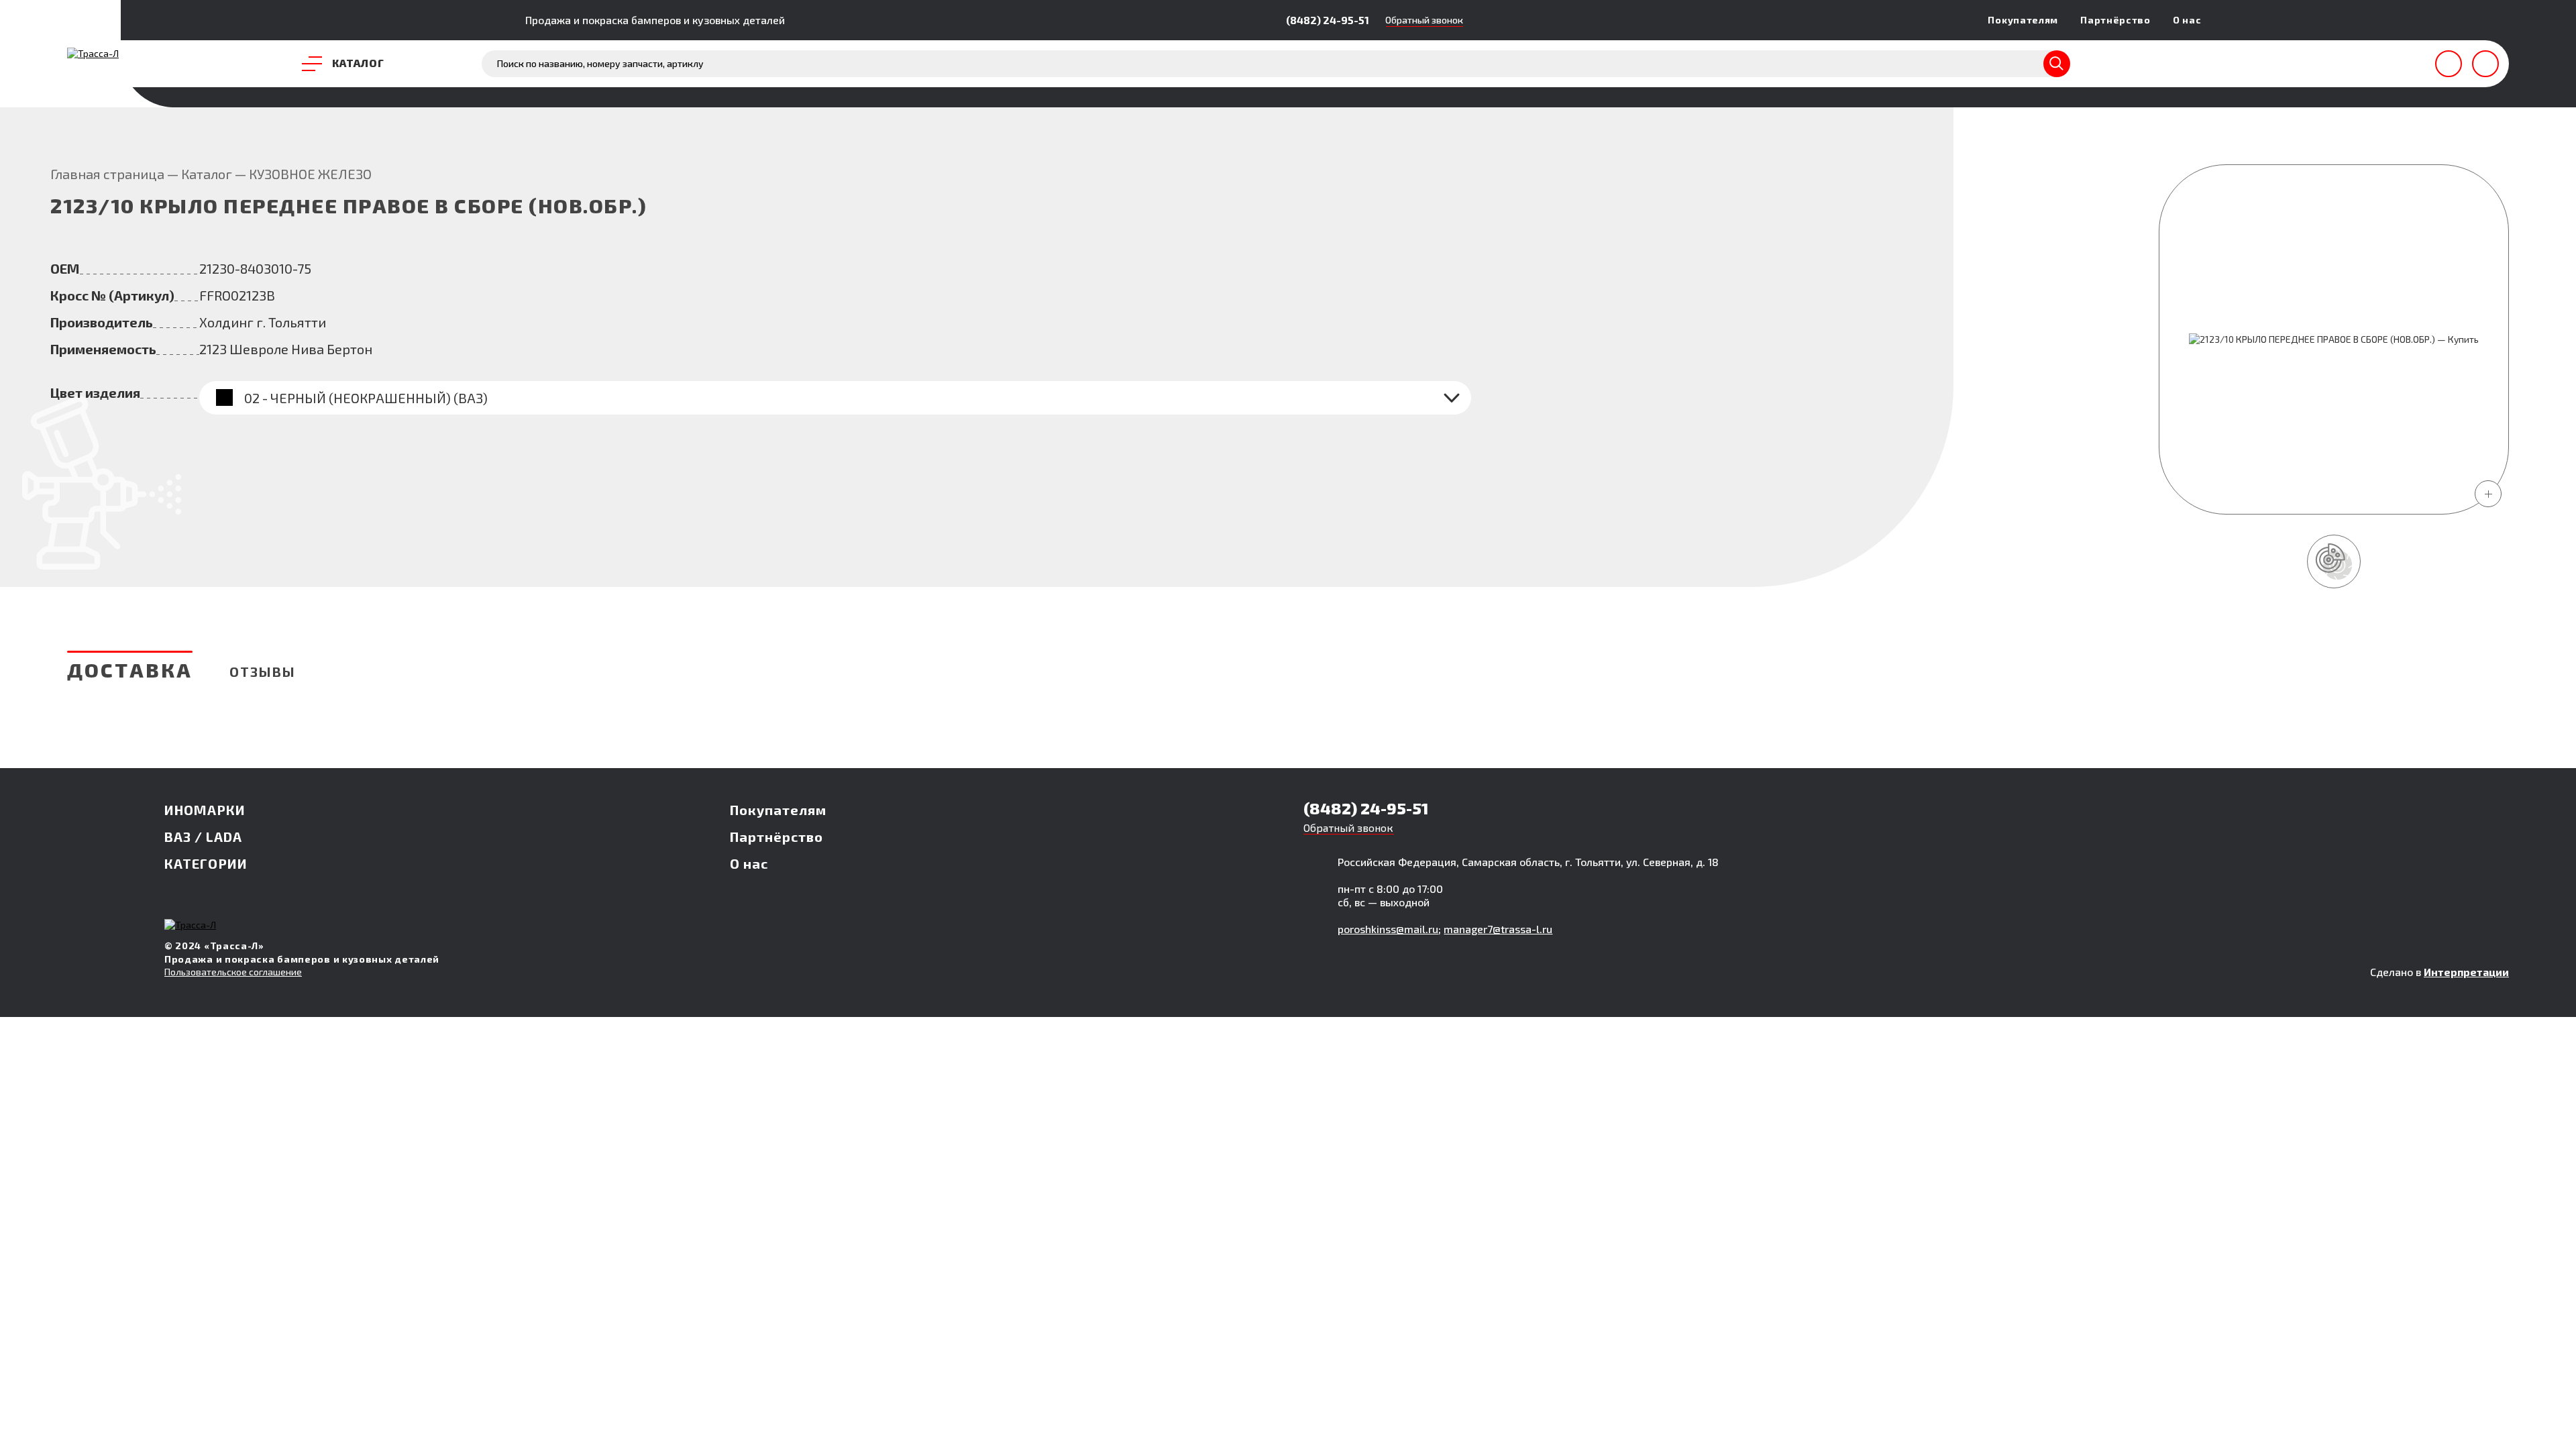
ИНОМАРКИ (205, 810)
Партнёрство (2115, 20)
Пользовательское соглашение (233, 972)
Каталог (207, 174)
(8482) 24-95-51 (1328, 20)
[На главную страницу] (93, 53)
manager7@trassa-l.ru (1498, 929)
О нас (2187, 20)
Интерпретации (2466, 972)
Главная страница (107, 174)
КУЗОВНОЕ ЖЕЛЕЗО (310, 174)
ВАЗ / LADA (203, 837)
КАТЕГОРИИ (206, 863)
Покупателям (2023, 20)
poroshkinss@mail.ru (1388, 929)
